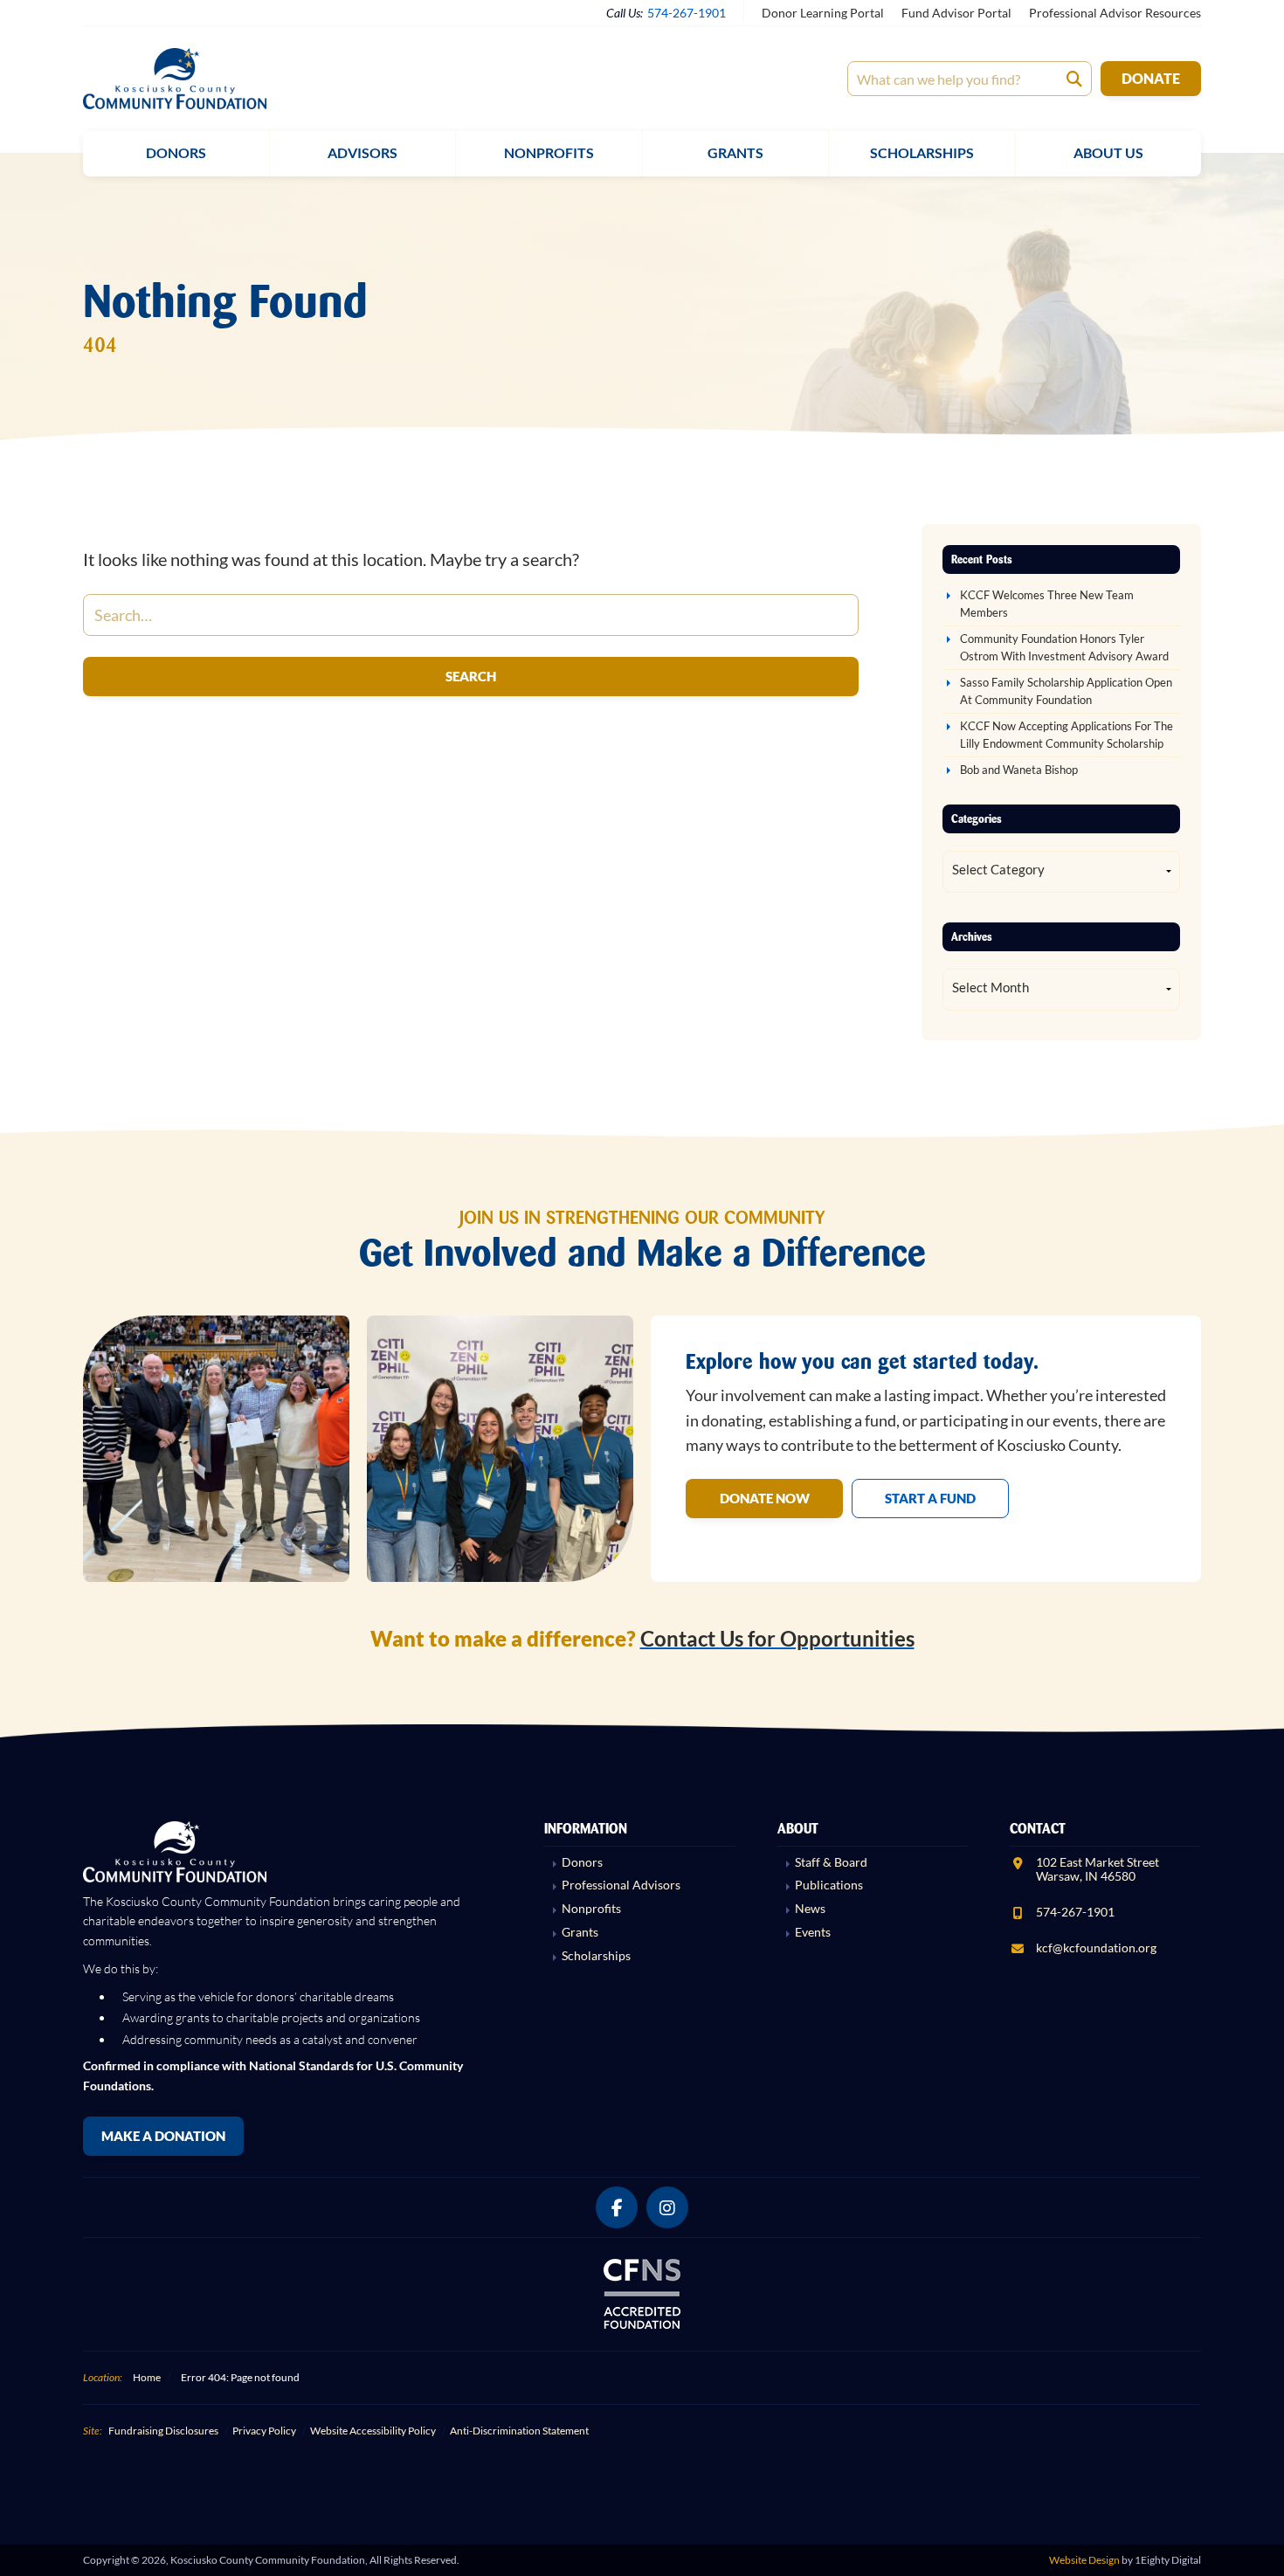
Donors (176, 152)
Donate (1151, 78)
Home (147, 2377)
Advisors (362, 152)
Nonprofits (549, 152)
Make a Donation (163, 2136)
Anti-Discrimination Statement (519, 2431)
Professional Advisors (621, 1885)
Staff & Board (831, 1862)
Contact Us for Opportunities (777, 1638)
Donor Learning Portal (823, 13)
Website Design (1084, 2560)
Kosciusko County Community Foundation (175, 79)
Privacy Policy (264, 2431)
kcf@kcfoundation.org (1096, 1948)
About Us (1108, 152)
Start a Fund (930, 1498)
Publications (829, 1885)
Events (813, 1932)
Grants (735, 152)
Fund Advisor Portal (956, 13)
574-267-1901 (687, 13)
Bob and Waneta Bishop (1019, 770)
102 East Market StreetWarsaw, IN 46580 (1098, 1869)
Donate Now (765, 1498)
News (810, 1909)
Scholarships (922, 152)
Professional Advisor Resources (1115, 13)
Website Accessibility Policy (373, 2431)
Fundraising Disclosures (163, 2431)
